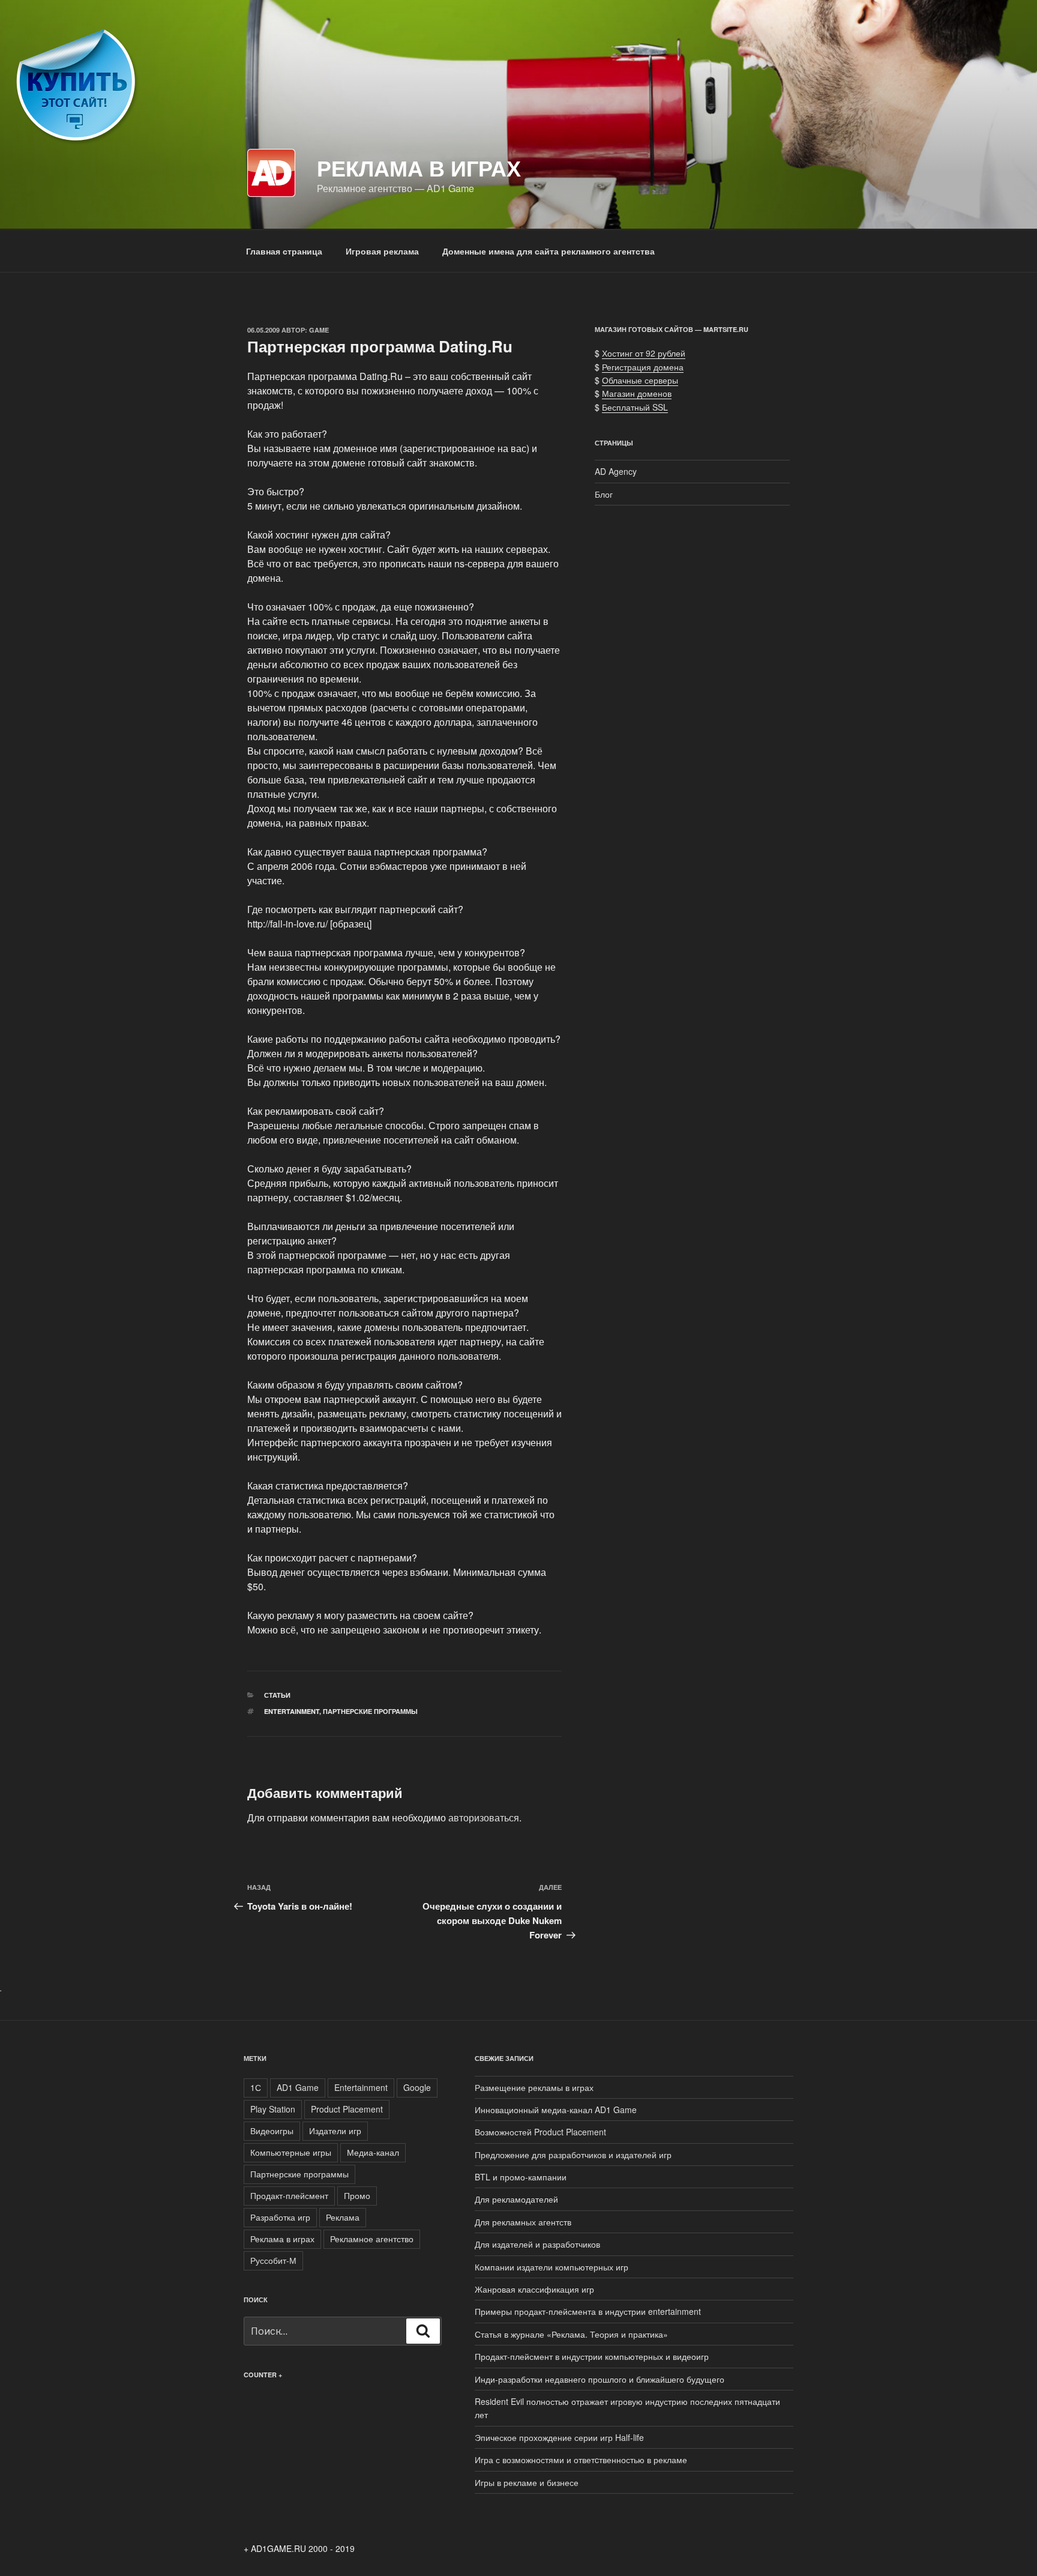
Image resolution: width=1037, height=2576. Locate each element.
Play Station (273, 2109)
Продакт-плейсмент (289, 2195)
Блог (604, 494)
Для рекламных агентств (523, 2222)
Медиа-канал (373, 2152)
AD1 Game (298, 2087)
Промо (357, 2195)
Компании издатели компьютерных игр (552, 2267)
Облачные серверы (640, 380)
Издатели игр (335, 2131)
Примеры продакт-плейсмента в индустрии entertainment (588, 2311)
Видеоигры (272, 2131)
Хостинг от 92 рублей (644, 353)
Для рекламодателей (516, 2199)
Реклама (343, 2217)
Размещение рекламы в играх (534, 2087)
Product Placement (347, 2109)
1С (256, 2087)
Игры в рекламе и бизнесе (527, 2482)
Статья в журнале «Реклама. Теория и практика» (571, 2334)
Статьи (277, 1695)
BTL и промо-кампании (521, 2177)
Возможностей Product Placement (540, 2132)
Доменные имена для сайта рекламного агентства (549, 251)
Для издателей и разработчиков (537, 2244)
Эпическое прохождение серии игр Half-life (559, 2437)
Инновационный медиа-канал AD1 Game (556, 2110)
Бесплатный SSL (635, 407)
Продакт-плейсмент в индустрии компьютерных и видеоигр (592, 2356)
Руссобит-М (273, 2260)
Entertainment (292, 1711)
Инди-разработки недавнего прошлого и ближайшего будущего (600, 2379)
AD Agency (616, 471)
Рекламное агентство (372, 2239)
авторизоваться (484, 1817)
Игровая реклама (382, 251)
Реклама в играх (419, 167)
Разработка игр (280, 2217)
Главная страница (284, 251)
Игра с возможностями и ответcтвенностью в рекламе (581, 2460)
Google (417, 2087)
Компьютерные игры (291, 2152)
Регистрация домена (643, 367)
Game (319, 330)
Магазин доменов (637, 393)
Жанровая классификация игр (534, 2289)
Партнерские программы (370, 1711)
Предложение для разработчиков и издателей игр (573, 2155)
